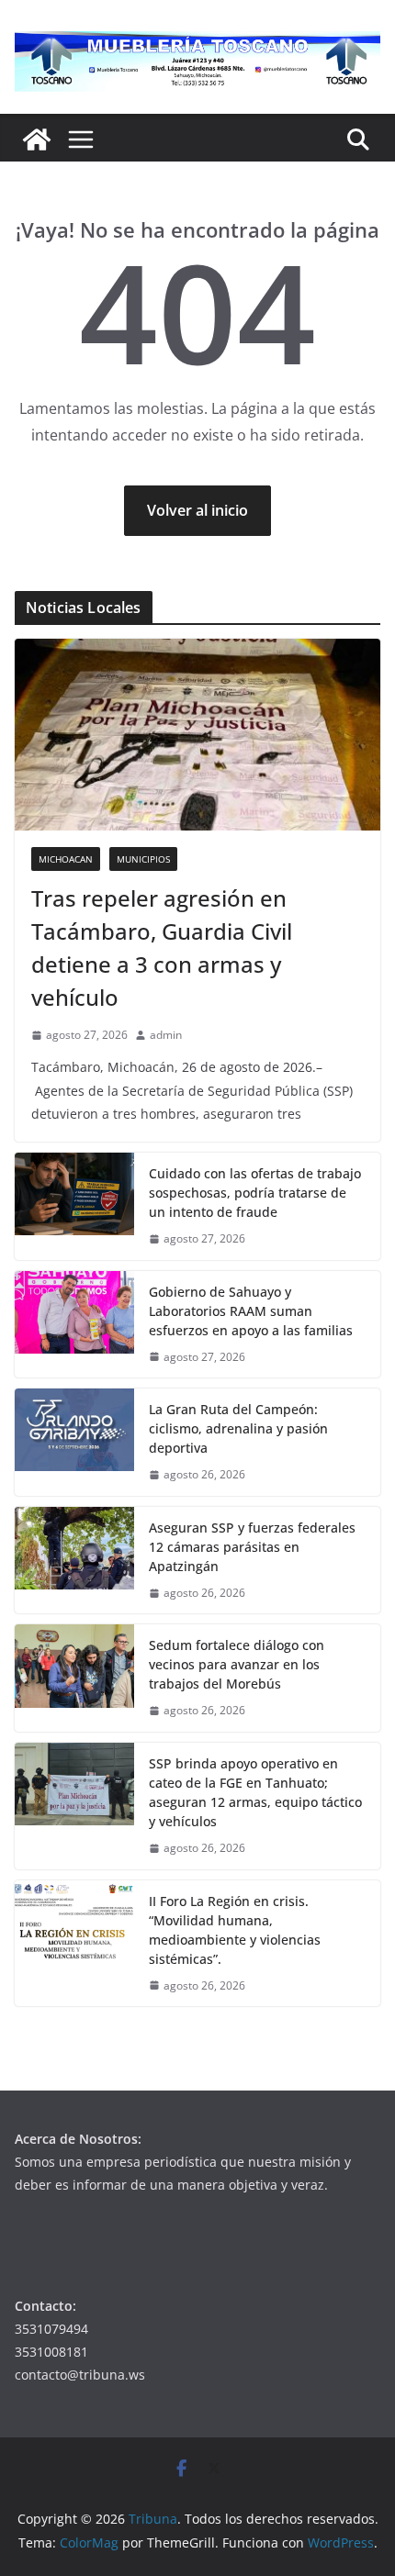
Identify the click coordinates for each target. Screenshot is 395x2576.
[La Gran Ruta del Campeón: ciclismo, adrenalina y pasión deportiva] (74, 1442)
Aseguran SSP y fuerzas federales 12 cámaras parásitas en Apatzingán (252, 1547)
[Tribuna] (37, 139)
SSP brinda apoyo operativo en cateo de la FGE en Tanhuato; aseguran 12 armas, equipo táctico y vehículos (255, 1792)
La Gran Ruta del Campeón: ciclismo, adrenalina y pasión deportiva (238, 1428)
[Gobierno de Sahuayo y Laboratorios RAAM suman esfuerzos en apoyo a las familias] (74, 1325)
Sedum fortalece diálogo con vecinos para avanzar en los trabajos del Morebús (237, 1664)
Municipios (143, 859)
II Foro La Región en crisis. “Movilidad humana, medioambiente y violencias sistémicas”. (235, 1930)
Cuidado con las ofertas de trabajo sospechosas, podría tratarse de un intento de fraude (255, 1193)
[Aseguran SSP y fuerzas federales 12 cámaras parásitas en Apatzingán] (74, 1561)
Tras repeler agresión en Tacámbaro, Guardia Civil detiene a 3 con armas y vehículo (162, 948)
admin (166, 1035)
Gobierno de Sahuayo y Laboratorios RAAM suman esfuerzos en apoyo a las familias (251, 1311)
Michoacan (66, 859)
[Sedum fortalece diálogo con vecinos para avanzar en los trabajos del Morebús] (74, 1678)
